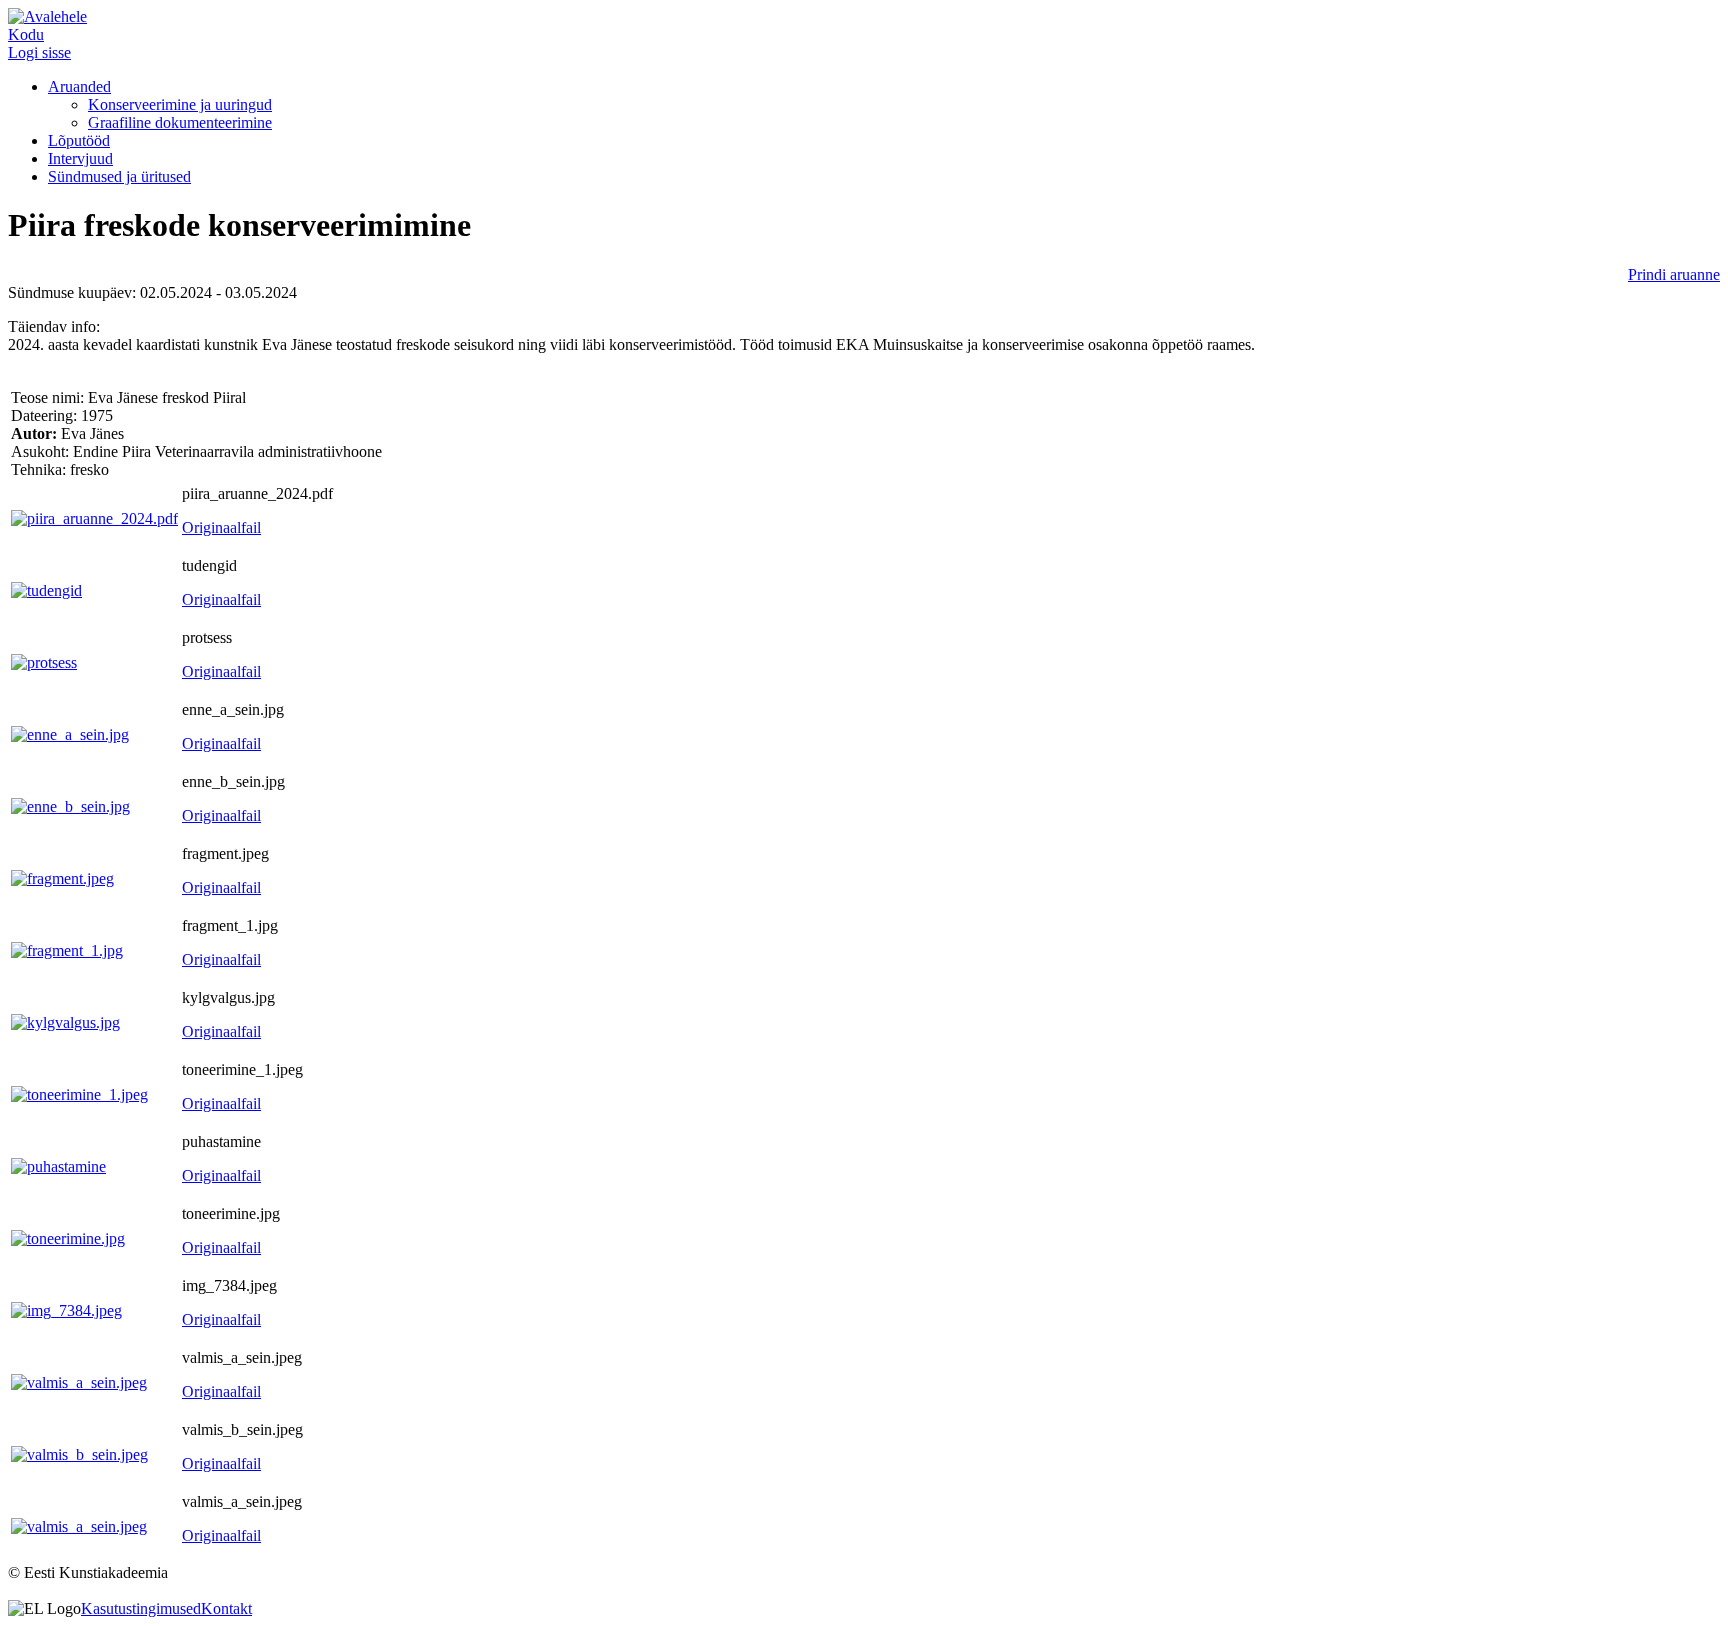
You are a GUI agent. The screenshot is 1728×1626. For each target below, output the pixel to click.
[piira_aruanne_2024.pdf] (94, 518)
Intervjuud (80, 158)
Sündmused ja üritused (119, 176)
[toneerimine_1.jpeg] (79, 1094)
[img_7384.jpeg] (66, 1310)
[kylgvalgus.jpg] (65, 1022)
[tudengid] (46, 590)
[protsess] (44, 662)
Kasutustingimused (141, 1608)
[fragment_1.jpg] (67, 950)
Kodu (26, 34)
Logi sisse (39, 52)
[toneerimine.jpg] (68, 1238)
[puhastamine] (58, 1166)
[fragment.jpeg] (62, 878)
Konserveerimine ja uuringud (180, 104)
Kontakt (226, 1608)
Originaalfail (221, 527)
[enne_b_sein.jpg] (70, 806)
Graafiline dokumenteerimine (180, 122)
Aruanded (79, 86)
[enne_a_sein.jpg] (70, 734)
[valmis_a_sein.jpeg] (79, 1382)
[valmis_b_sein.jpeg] (79, 1454)
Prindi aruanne (1674, 274)
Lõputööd (79, 140)
